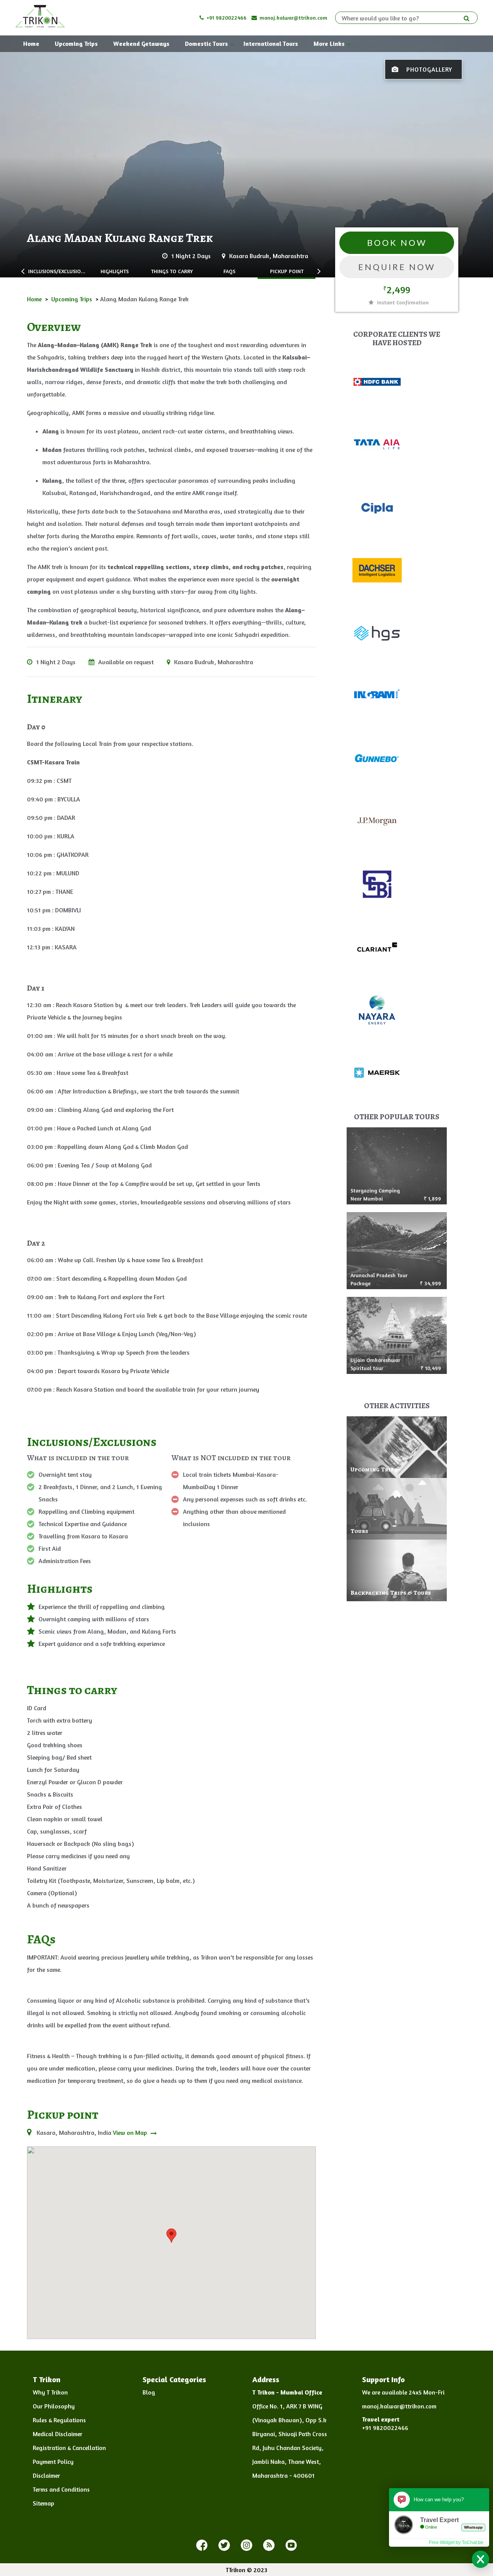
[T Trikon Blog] (269, 2546)
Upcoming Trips (76, 44)
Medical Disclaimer (58, 2434)
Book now (397, 243)
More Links (329, 44)
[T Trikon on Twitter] (224, 2546)
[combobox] (403, 18)
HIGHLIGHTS (115, 271)
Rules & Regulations (59, 2420)
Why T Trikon (50, 2392)
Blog (149, 2392)
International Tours (271, 44)
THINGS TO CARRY (172, 271)
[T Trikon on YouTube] (291, 2546)
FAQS (229, 271)
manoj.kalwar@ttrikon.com (293, 18)
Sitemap (44, 2503)
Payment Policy (53, 2462)
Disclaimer (46, 2475)
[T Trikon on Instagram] (246, 2546)
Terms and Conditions (61, 2489)
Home (31, 44)
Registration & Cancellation (69, 2448)
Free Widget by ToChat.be (456, 2542)
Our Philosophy (54, 2406)
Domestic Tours (206, 44)
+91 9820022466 (226, 18)
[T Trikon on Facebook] (202, 2546)
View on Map (131, 2133)
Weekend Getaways (141, 44)
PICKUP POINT (287, 271)
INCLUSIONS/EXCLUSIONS (57, 271)
